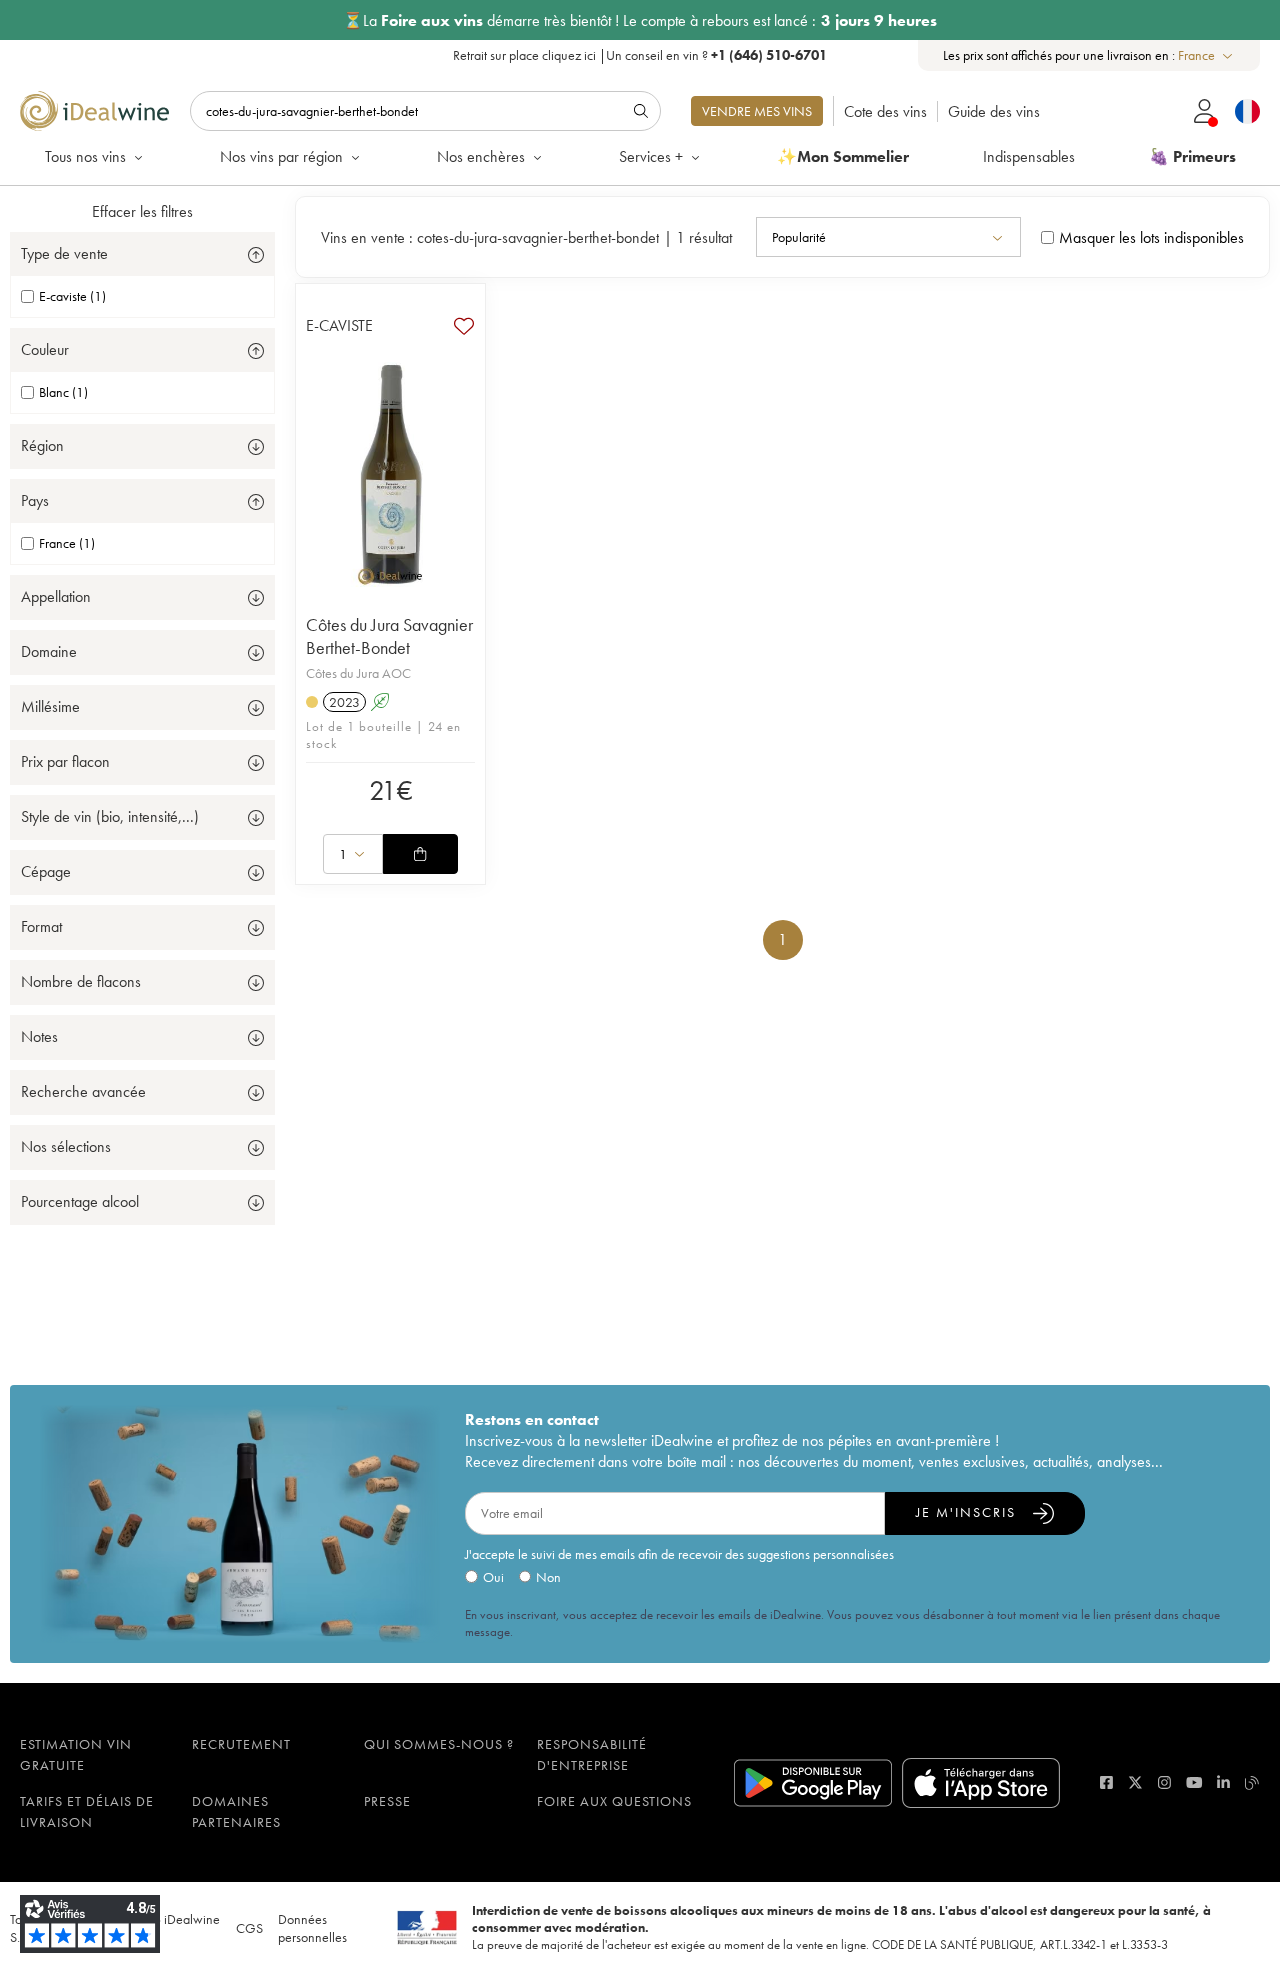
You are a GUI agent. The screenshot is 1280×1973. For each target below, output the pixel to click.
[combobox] (1206, 55)
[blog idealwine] (1252, 1782)
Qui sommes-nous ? (439, 1744)
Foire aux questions (614, 1801)
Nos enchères (481, 156)
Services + (651, 156)
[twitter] (1135, 1782)
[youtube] (1194, 1782)
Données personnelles (312, 1928)
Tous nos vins (85, 156)
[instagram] (1164, 1782)
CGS (249, 1928)
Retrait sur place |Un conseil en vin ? (640, 55)
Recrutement (241, 1744)
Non (548, 1577)
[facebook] (1106, 1782)
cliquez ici (569, 55)
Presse (387, 1801)
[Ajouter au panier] (420, 854)
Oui (493, 1577)
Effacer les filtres (142, 211)
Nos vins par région (281, 156)
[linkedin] (1223, 1782)
